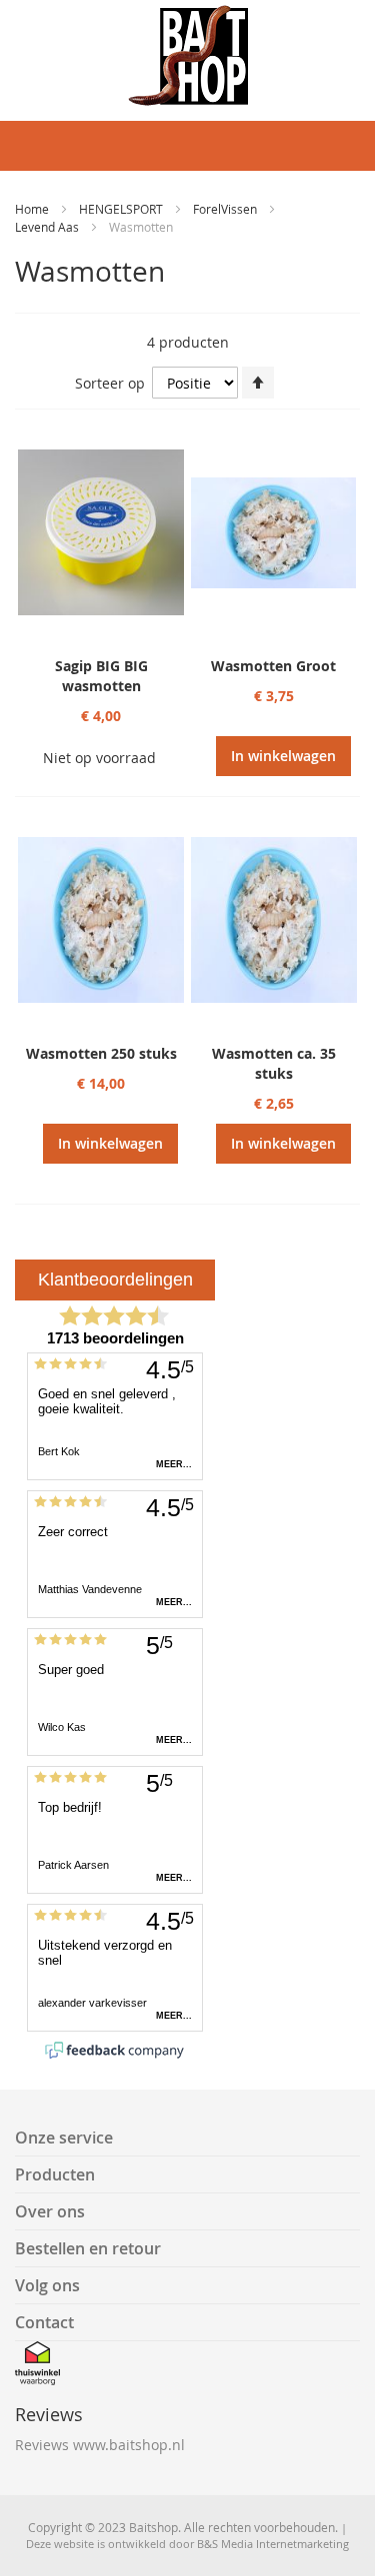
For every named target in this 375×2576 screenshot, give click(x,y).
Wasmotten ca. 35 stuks (274, 1063)
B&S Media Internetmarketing (273, 2544)
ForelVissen (226, 209)
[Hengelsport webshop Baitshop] (187, 55)
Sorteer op (110, 383)
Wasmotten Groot (273, 666)
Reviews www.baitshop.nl (100, 2445)
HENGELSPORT (122, 209)
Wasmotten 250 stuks (101, 1053)
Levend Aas (48, 227)
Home (33, 209)
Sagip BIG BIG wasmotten (101, 676)
